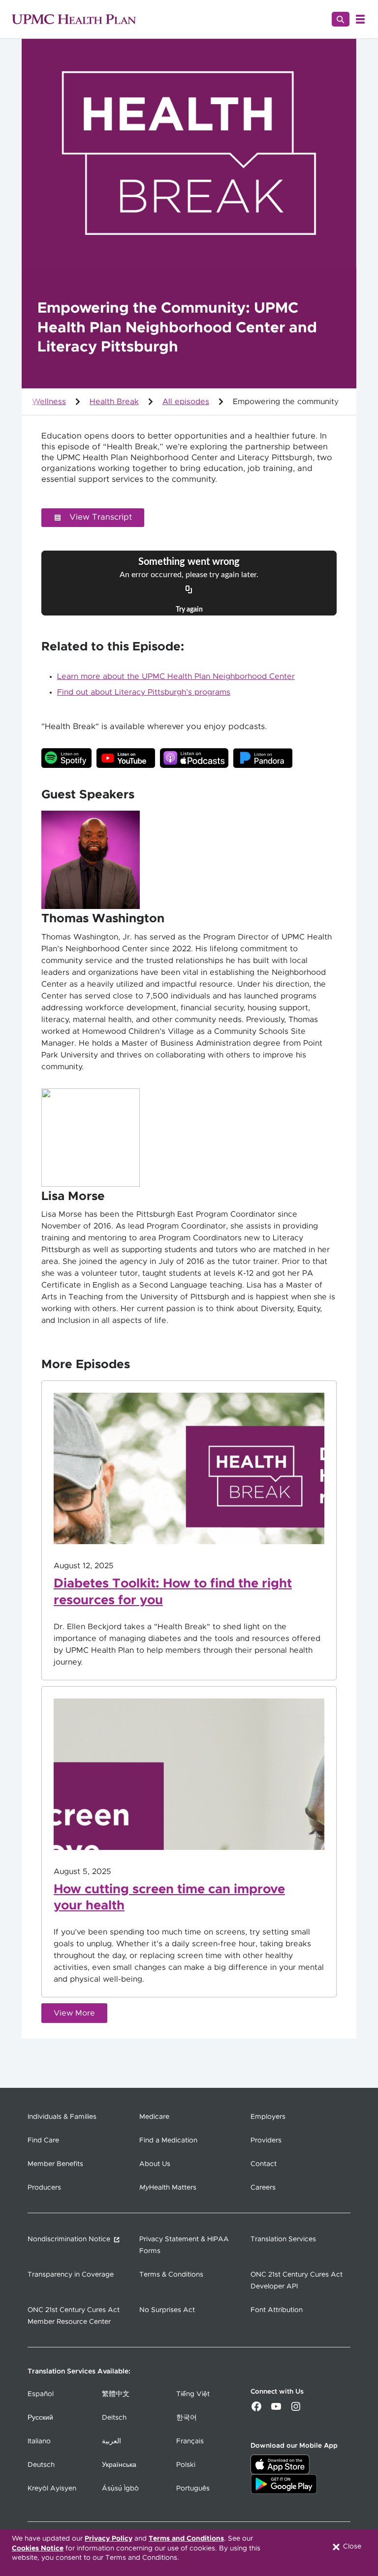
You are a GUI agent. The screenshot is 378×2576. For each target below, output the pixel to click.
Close (351, 2547)
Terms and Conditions (186, 2539)
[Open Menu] (360, 19)
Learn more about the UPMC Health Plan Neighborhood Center (176, 676)
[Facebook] (256, 2410)
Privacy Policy (109, 2539)
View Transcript (101, 517)
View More (74, 2013)
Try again (189, 610)
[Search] (341, 19)
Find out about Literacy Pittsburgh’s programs (144, 692)
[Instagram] (296, 2410)
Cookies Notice (38, 2548)
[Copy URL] (189, 590)
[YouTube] (276, 2410)
